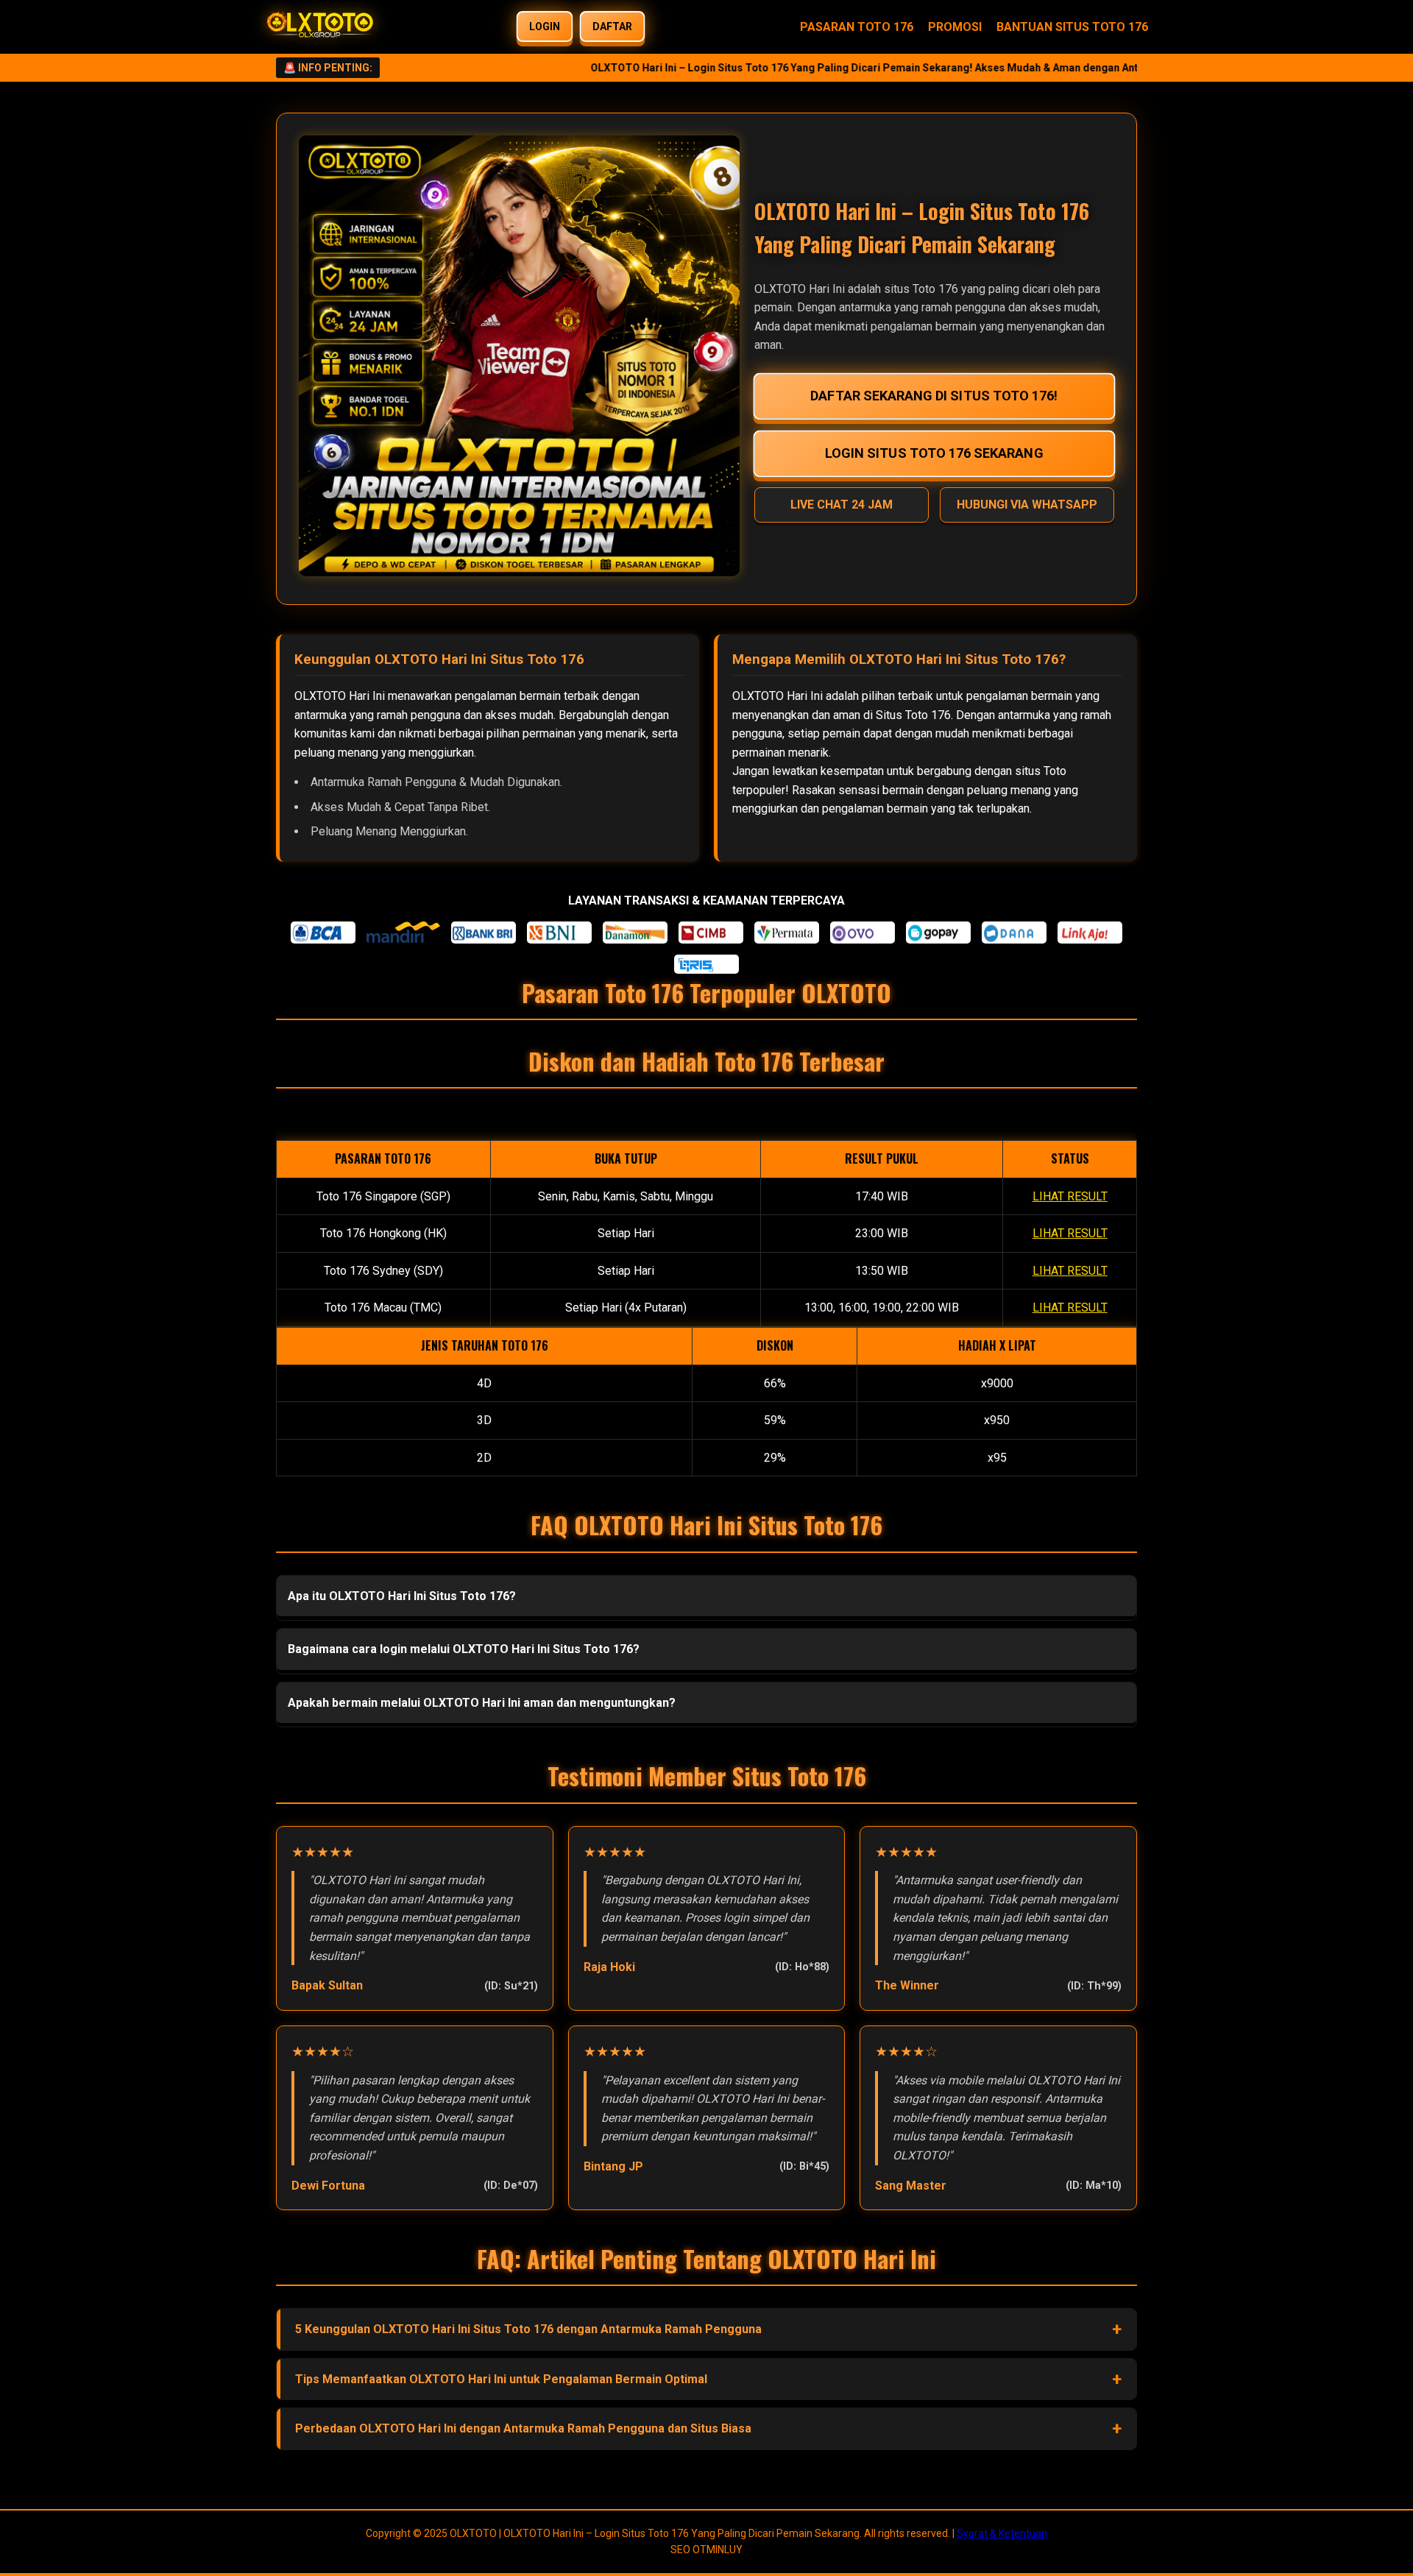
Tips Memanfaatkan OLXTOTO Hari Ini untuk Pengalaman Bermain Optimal (501, 2379)
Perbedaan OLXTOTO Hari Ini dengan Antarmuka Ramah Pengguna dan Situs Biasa (523, 2428)
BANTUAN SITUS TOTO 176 (1072, 27)
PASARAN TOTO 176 (857, 27)
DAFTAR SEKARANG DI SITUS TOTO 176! (934, 396)
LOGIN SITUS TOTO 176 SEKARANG (935, 453)
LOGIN (544, 26)
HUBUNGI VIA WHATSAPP (1027, 505)
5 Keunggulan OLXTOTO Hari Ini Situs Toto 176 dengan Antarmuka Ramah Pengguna (528, 2329)
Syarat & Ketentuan (1002, 2533)
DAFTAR (612, 26)
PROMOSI (955, 27)
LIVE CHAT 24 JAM (842, 505)
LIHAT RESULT (1070, 1196)
